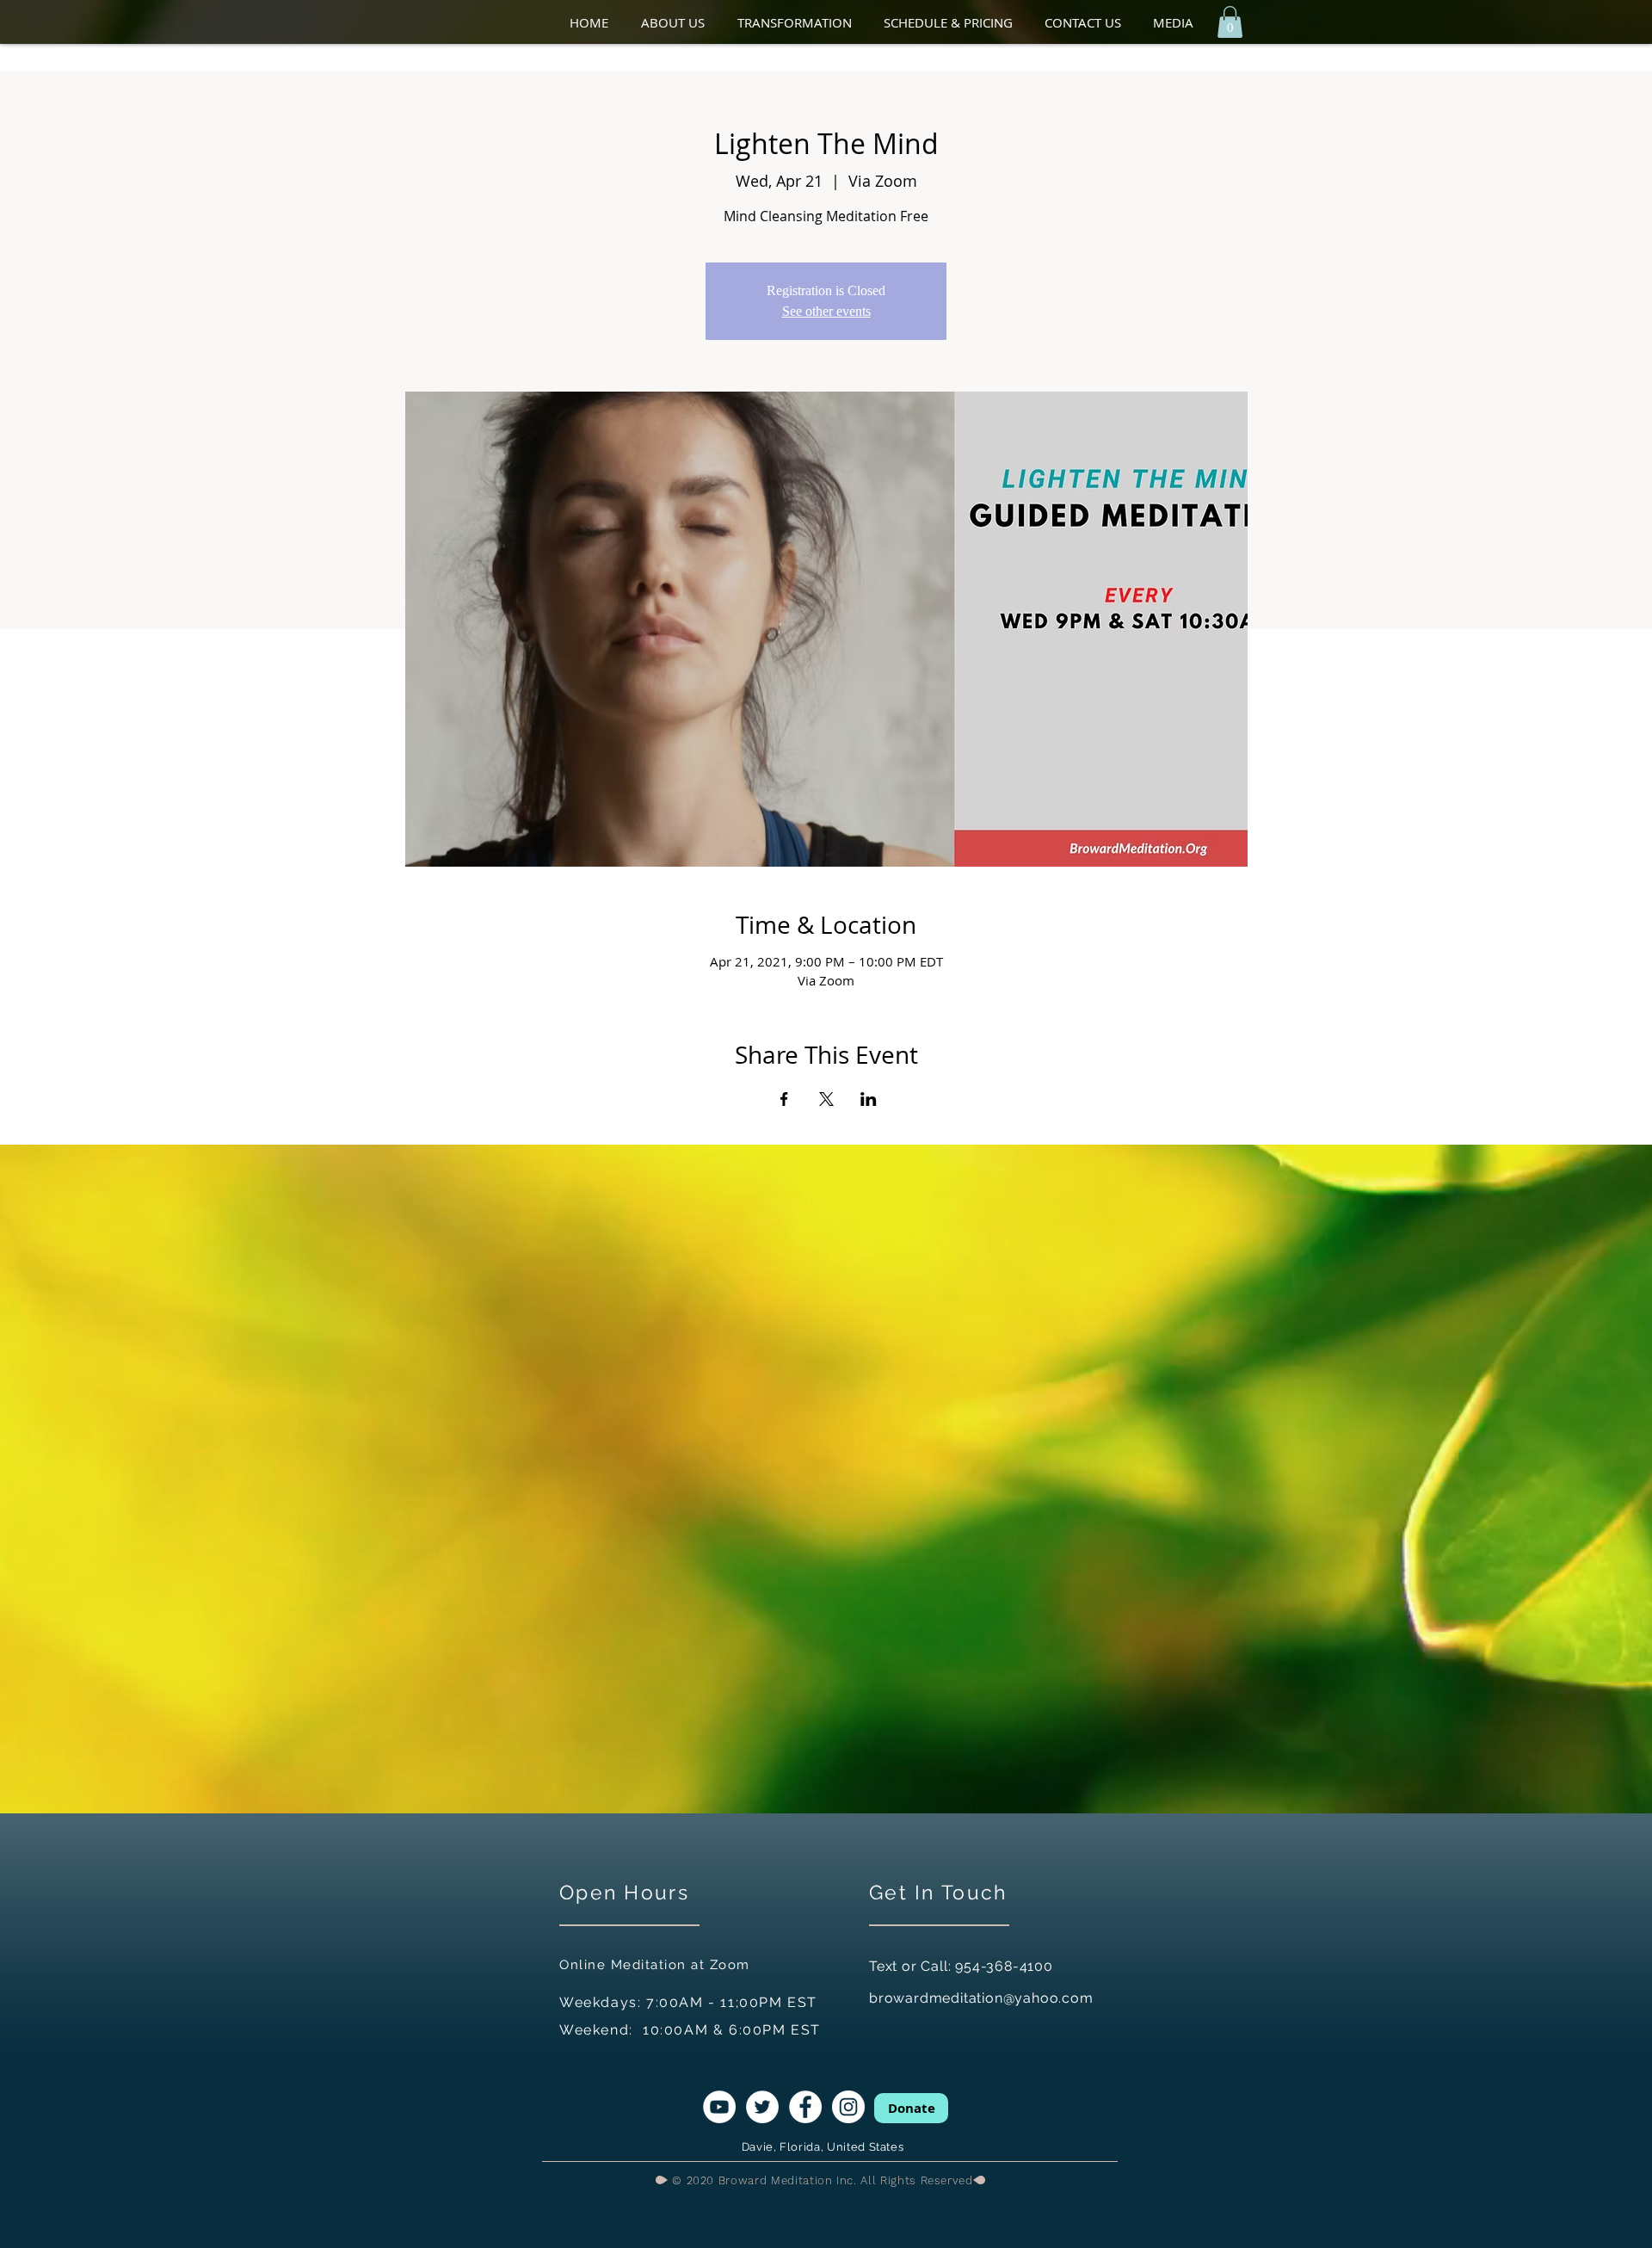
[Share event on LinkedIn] (869, 1099)
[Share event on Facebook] (784, 1099)
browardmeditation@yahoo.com (981, 1998)
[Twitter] (762, 2107)
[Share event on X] (826, 1099)
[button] (681, 23)
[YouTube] (719, 2107)
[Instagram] (848, 2107)
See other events (826, 311)
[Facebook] (805, 2107)
